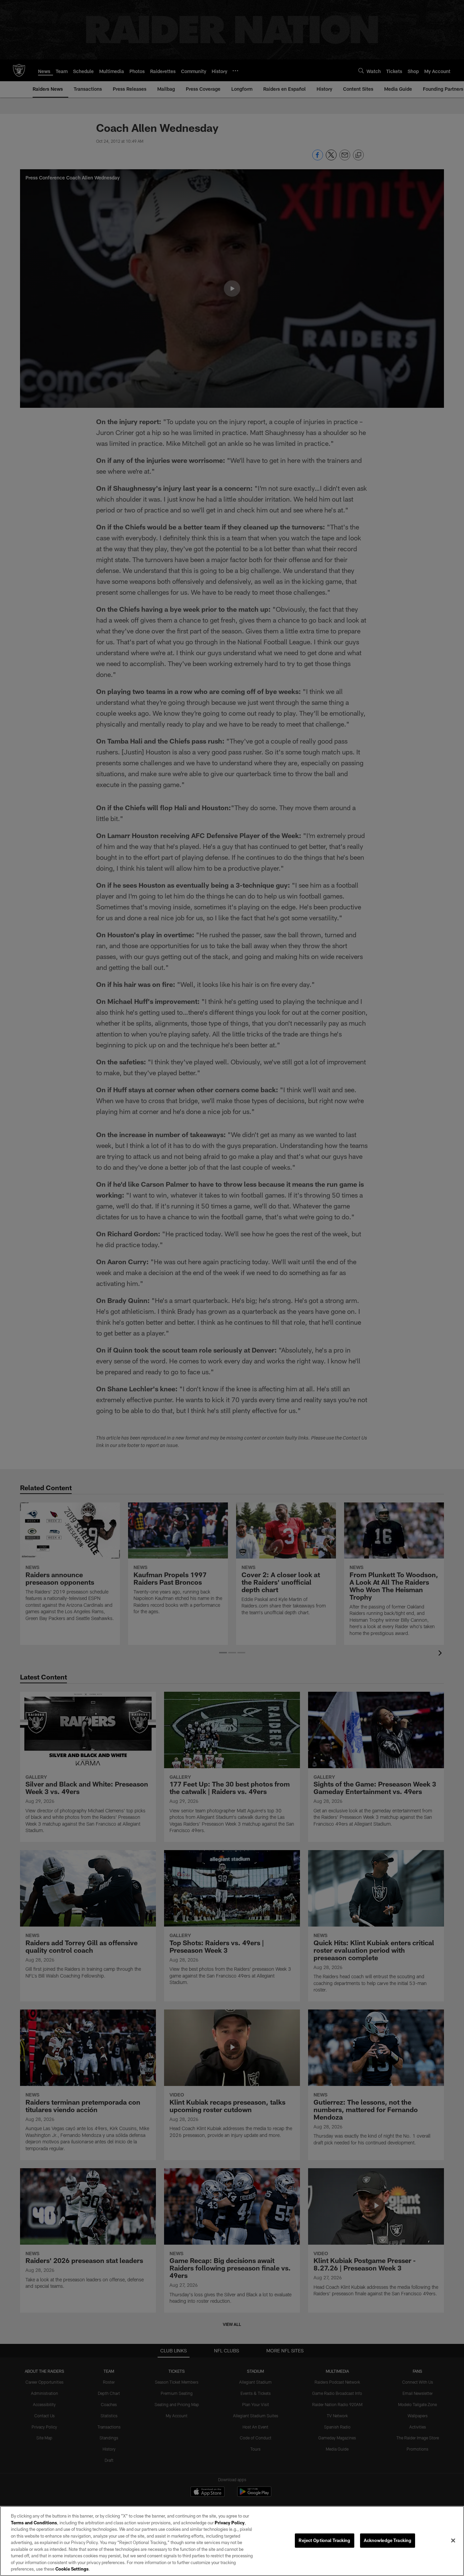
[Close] (453, 2541)
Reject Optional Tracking (324, 2540)
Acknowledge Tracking (388, 2540)
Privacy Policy (230, 2523)
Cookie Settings (72, 2569)
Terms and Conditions (34, 2523)
